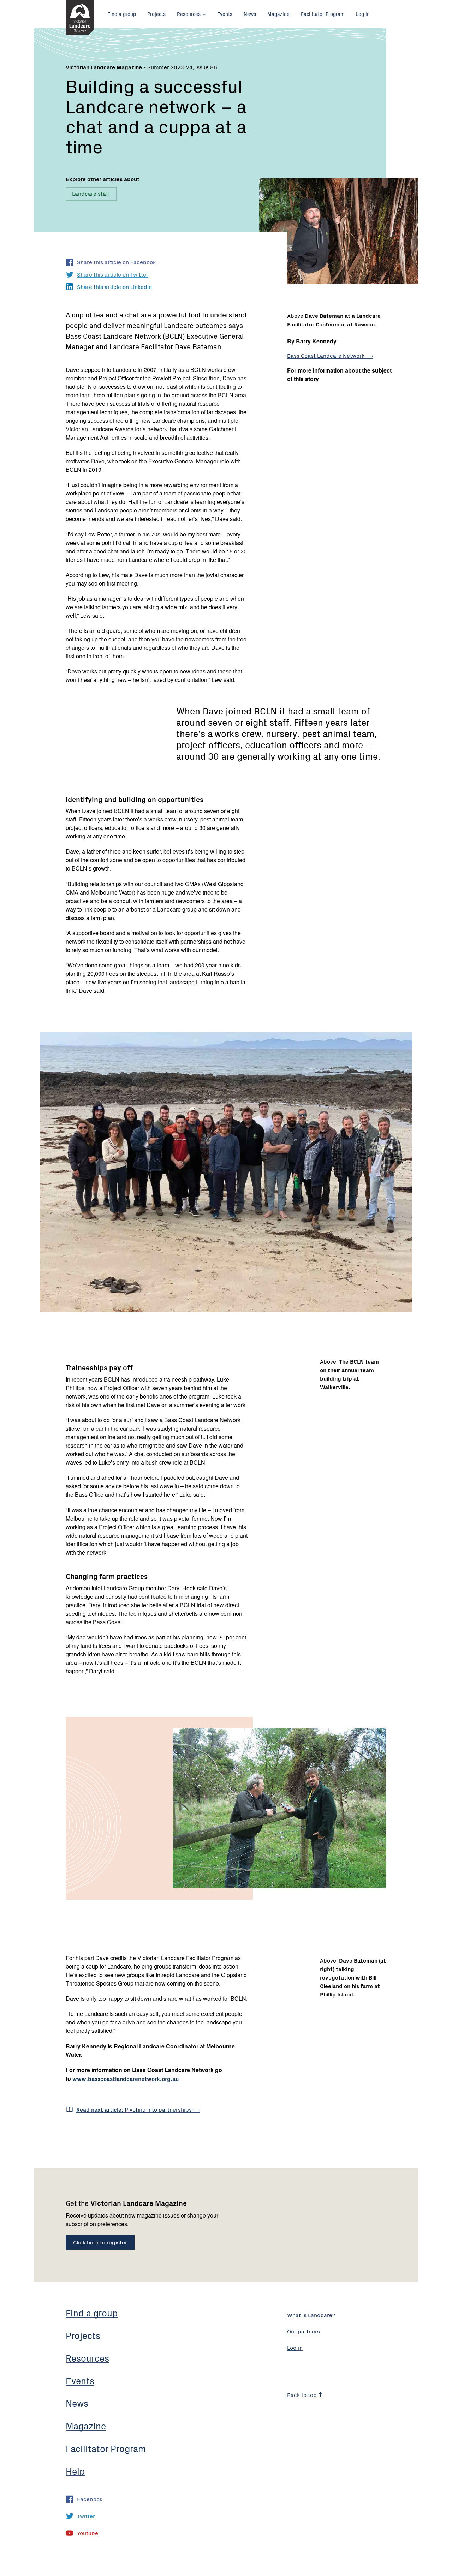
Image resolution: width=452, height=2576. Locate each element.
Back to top (303, 2394)
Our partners (304, 2331)
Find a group (122, 14)
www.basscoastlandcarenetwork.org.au (126, 2078)
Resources (189, 14)
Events (225, 14)
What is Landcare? (311, 2315)
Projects (156, 14)
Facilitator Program (323, 14)
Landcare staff (91, 193)
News (250, 14)
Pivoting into (135, 2109)
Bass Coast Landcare (326, 355)
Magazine (278, 14)
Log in (363, 14)
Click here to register (100, 2242)
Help (75, 2471)
